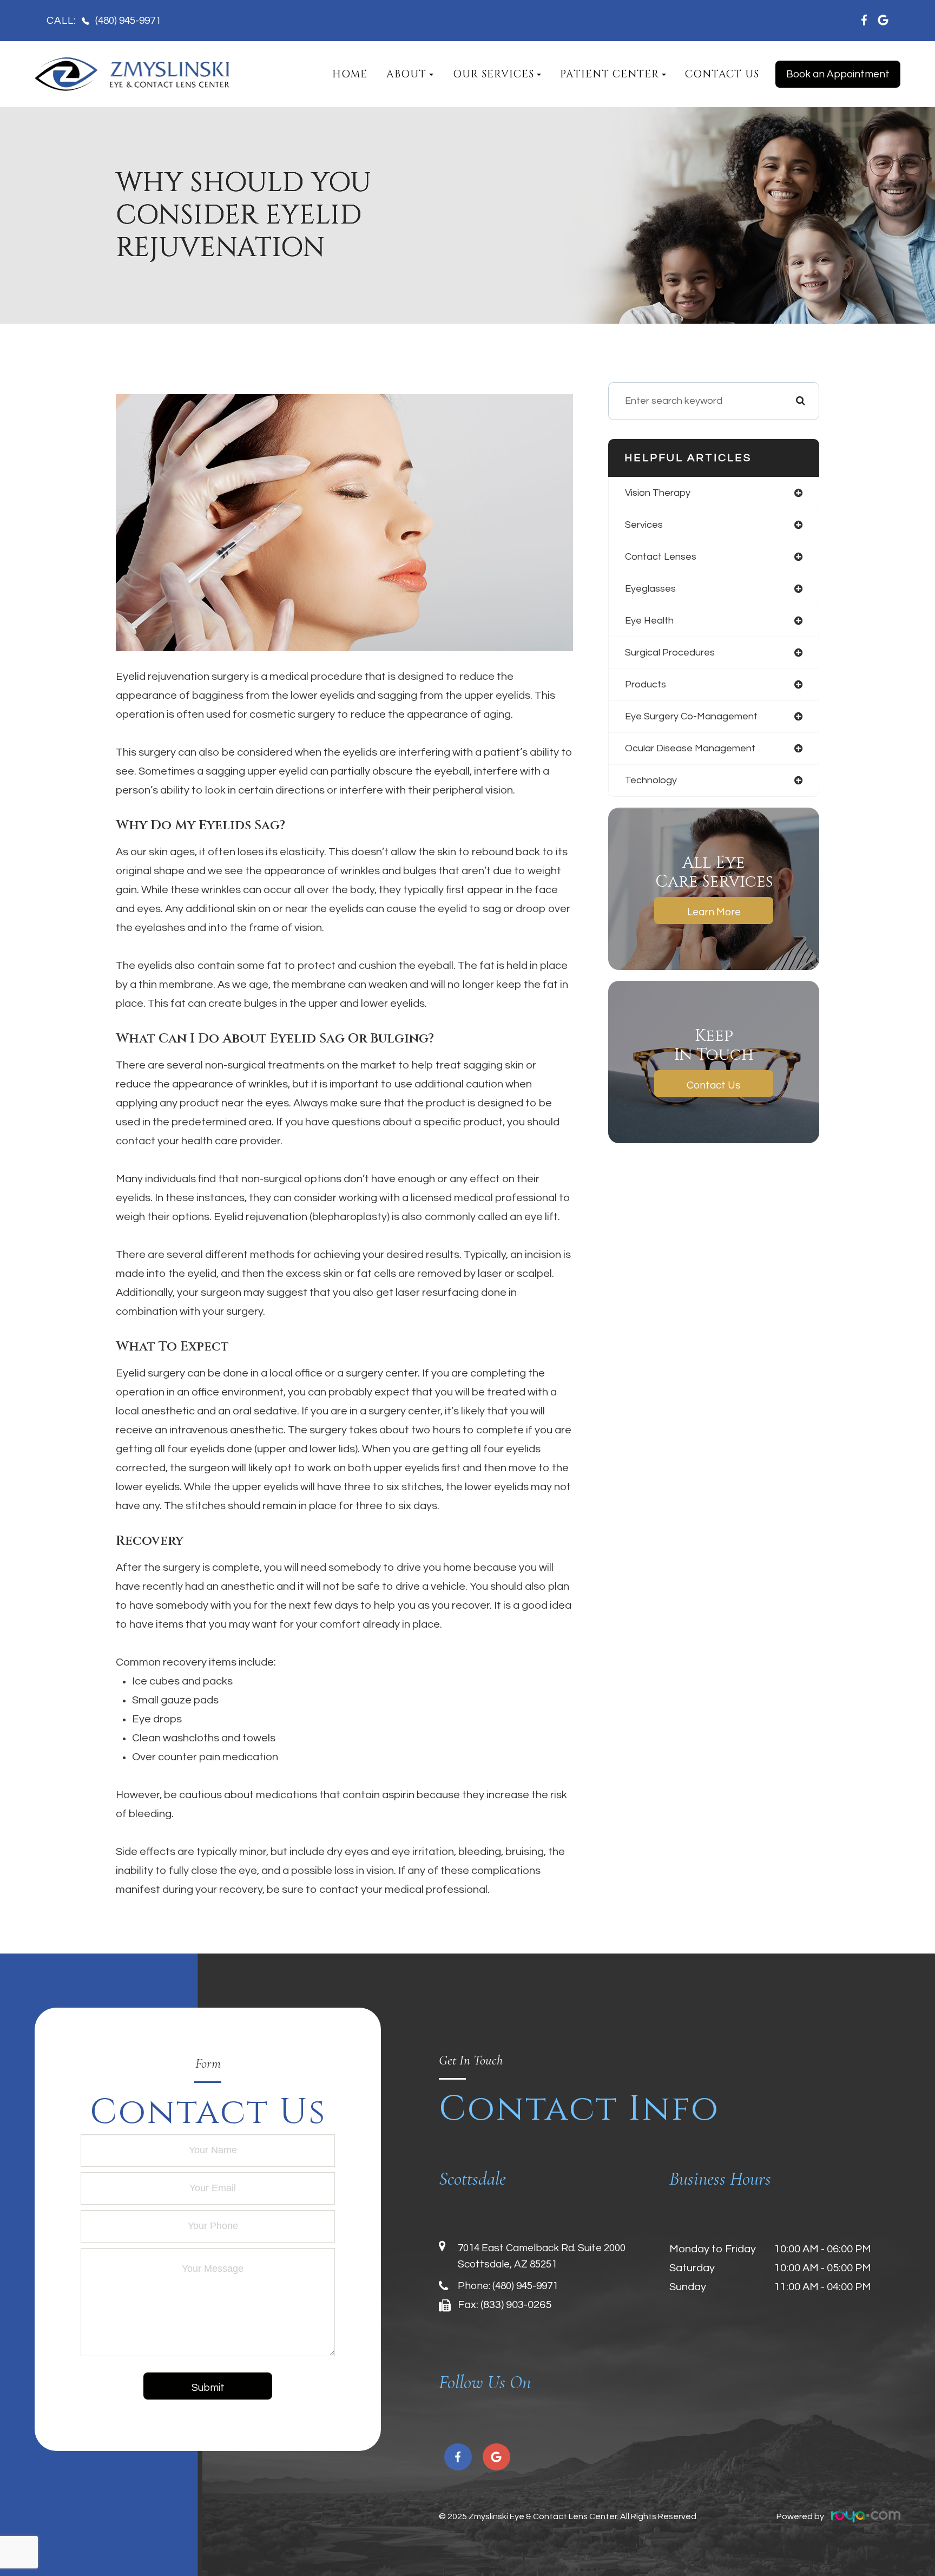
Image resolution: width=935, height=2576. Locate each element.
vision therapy (658, 493)
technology (651, 780)
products (646, 684)
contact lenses (661, 557)
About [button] (406, 74)
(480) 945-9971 (525, 2286)
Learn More (714, 912)
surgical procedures (670, 653)
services (644, 525)
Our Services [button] (493, 74)
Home (350, 74)
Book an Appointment (838, 74)
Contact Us (722, 74)
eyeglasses (650, 589)
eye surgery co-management (691, 716)
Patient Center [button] (610, 74)
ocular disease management (690, 748)
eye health (649, 621)
